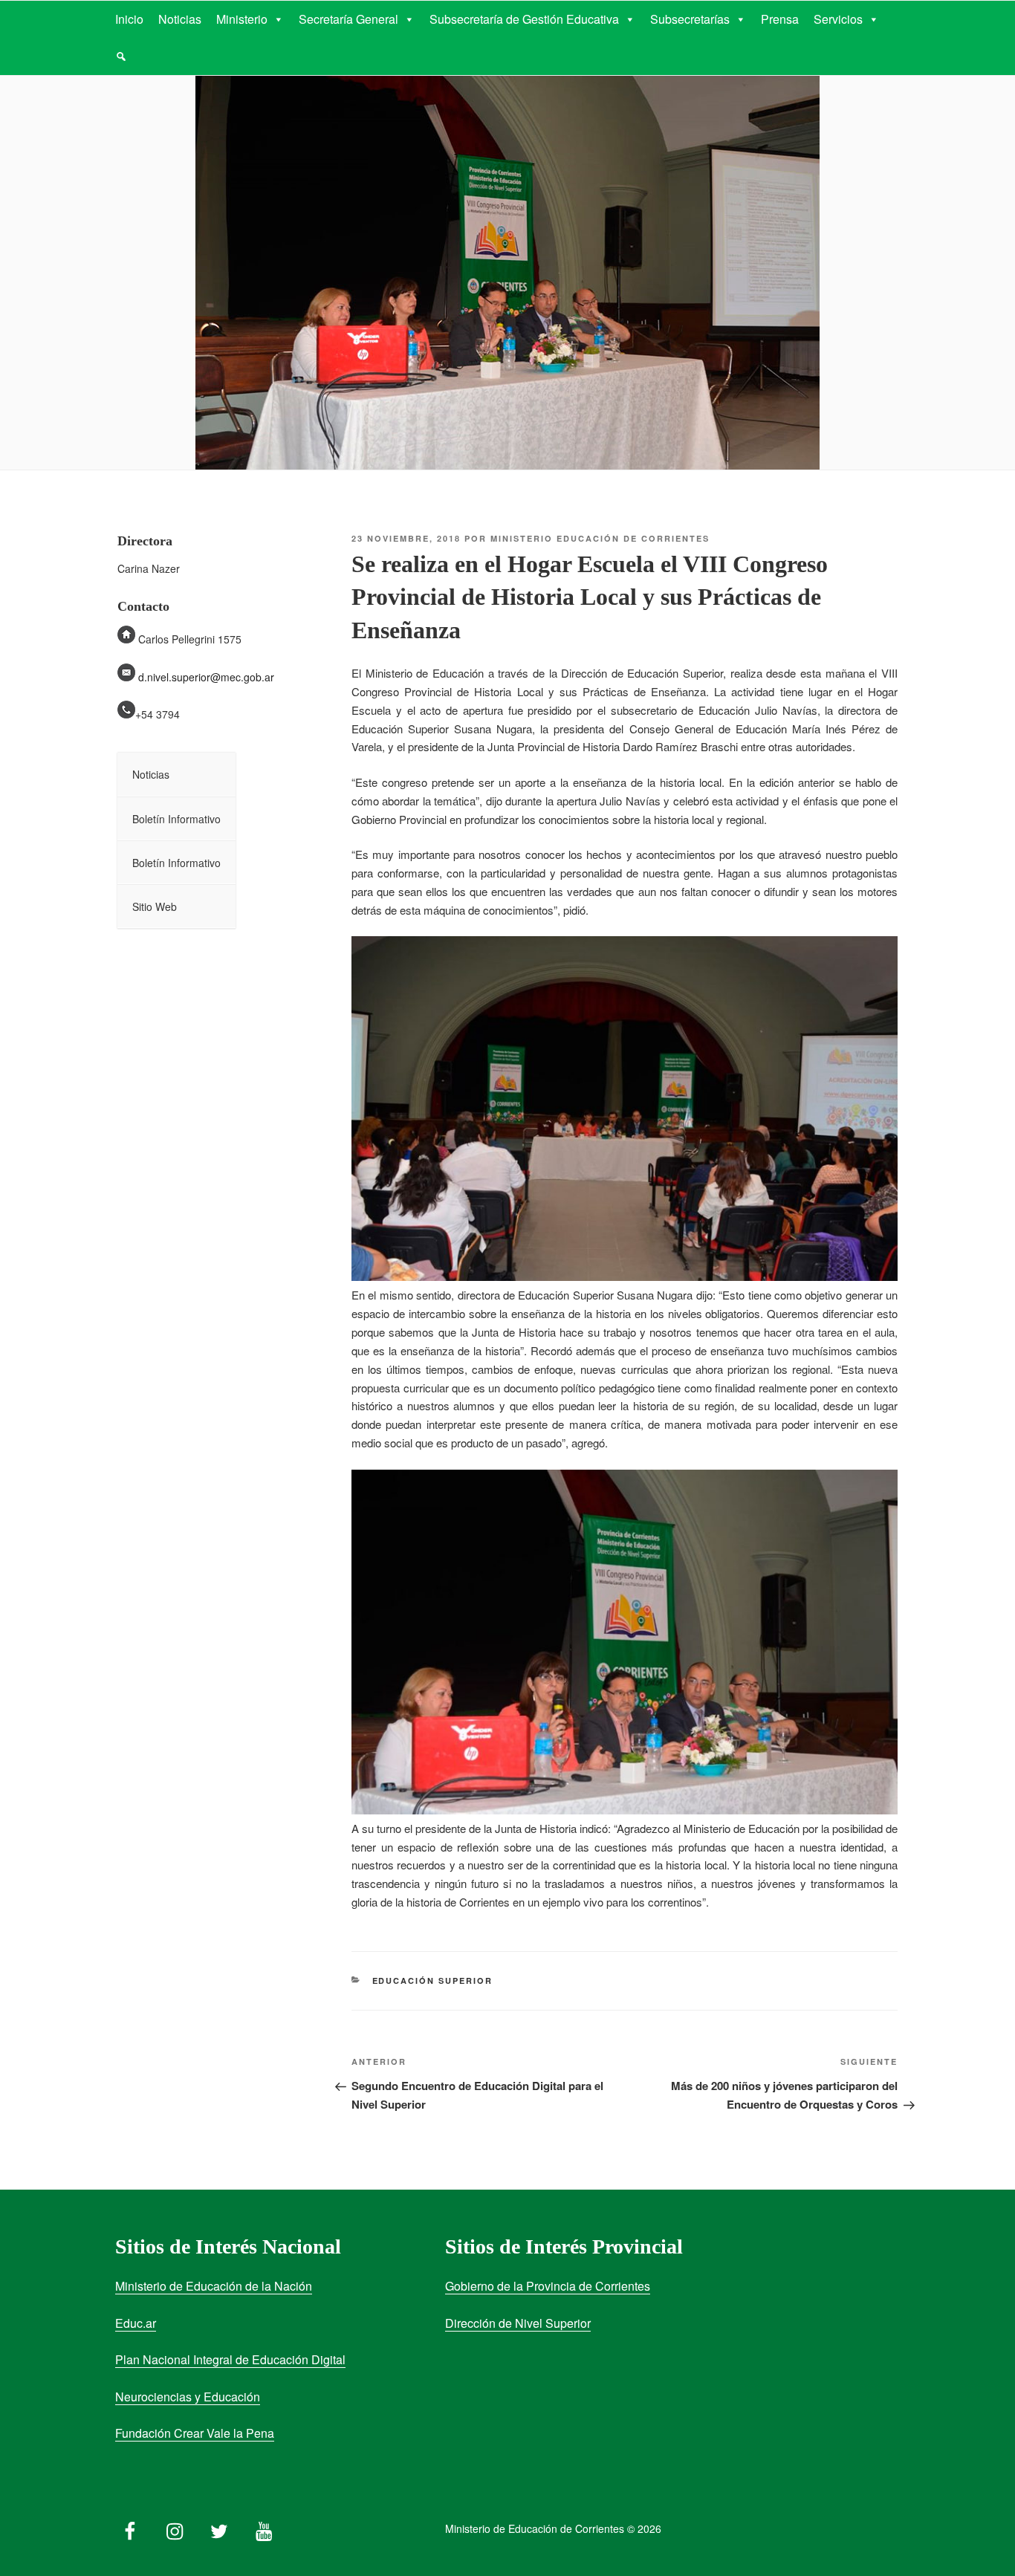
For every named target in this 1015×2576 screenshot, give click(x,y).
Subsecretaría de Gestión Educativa (524, 19)
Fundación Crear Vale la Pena (195, 2433)
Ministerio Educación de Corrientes (600, 538)
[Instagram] (175, 2528)
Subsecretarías (690, 19)
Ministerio (242, 19)
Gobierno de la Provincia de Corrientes (548, 2286)
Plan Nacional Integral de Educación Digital (230, 2359)
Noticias (180, 19)
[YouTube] (264, 2528)
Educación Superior (433, 1980)
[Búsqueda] (121, 56)
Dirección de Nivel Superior (518, 2323)
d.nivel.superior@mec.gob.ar (205, 677)
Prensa (780, 19)
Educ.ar (136, 2323)
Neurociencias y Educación (188, 2397)
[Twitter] (219, 2528)
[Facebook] (130, 2528)
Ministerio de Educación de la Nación (214, 2286)
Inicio (129, 19)
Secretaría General (348, 19)
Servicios (838, 19)
